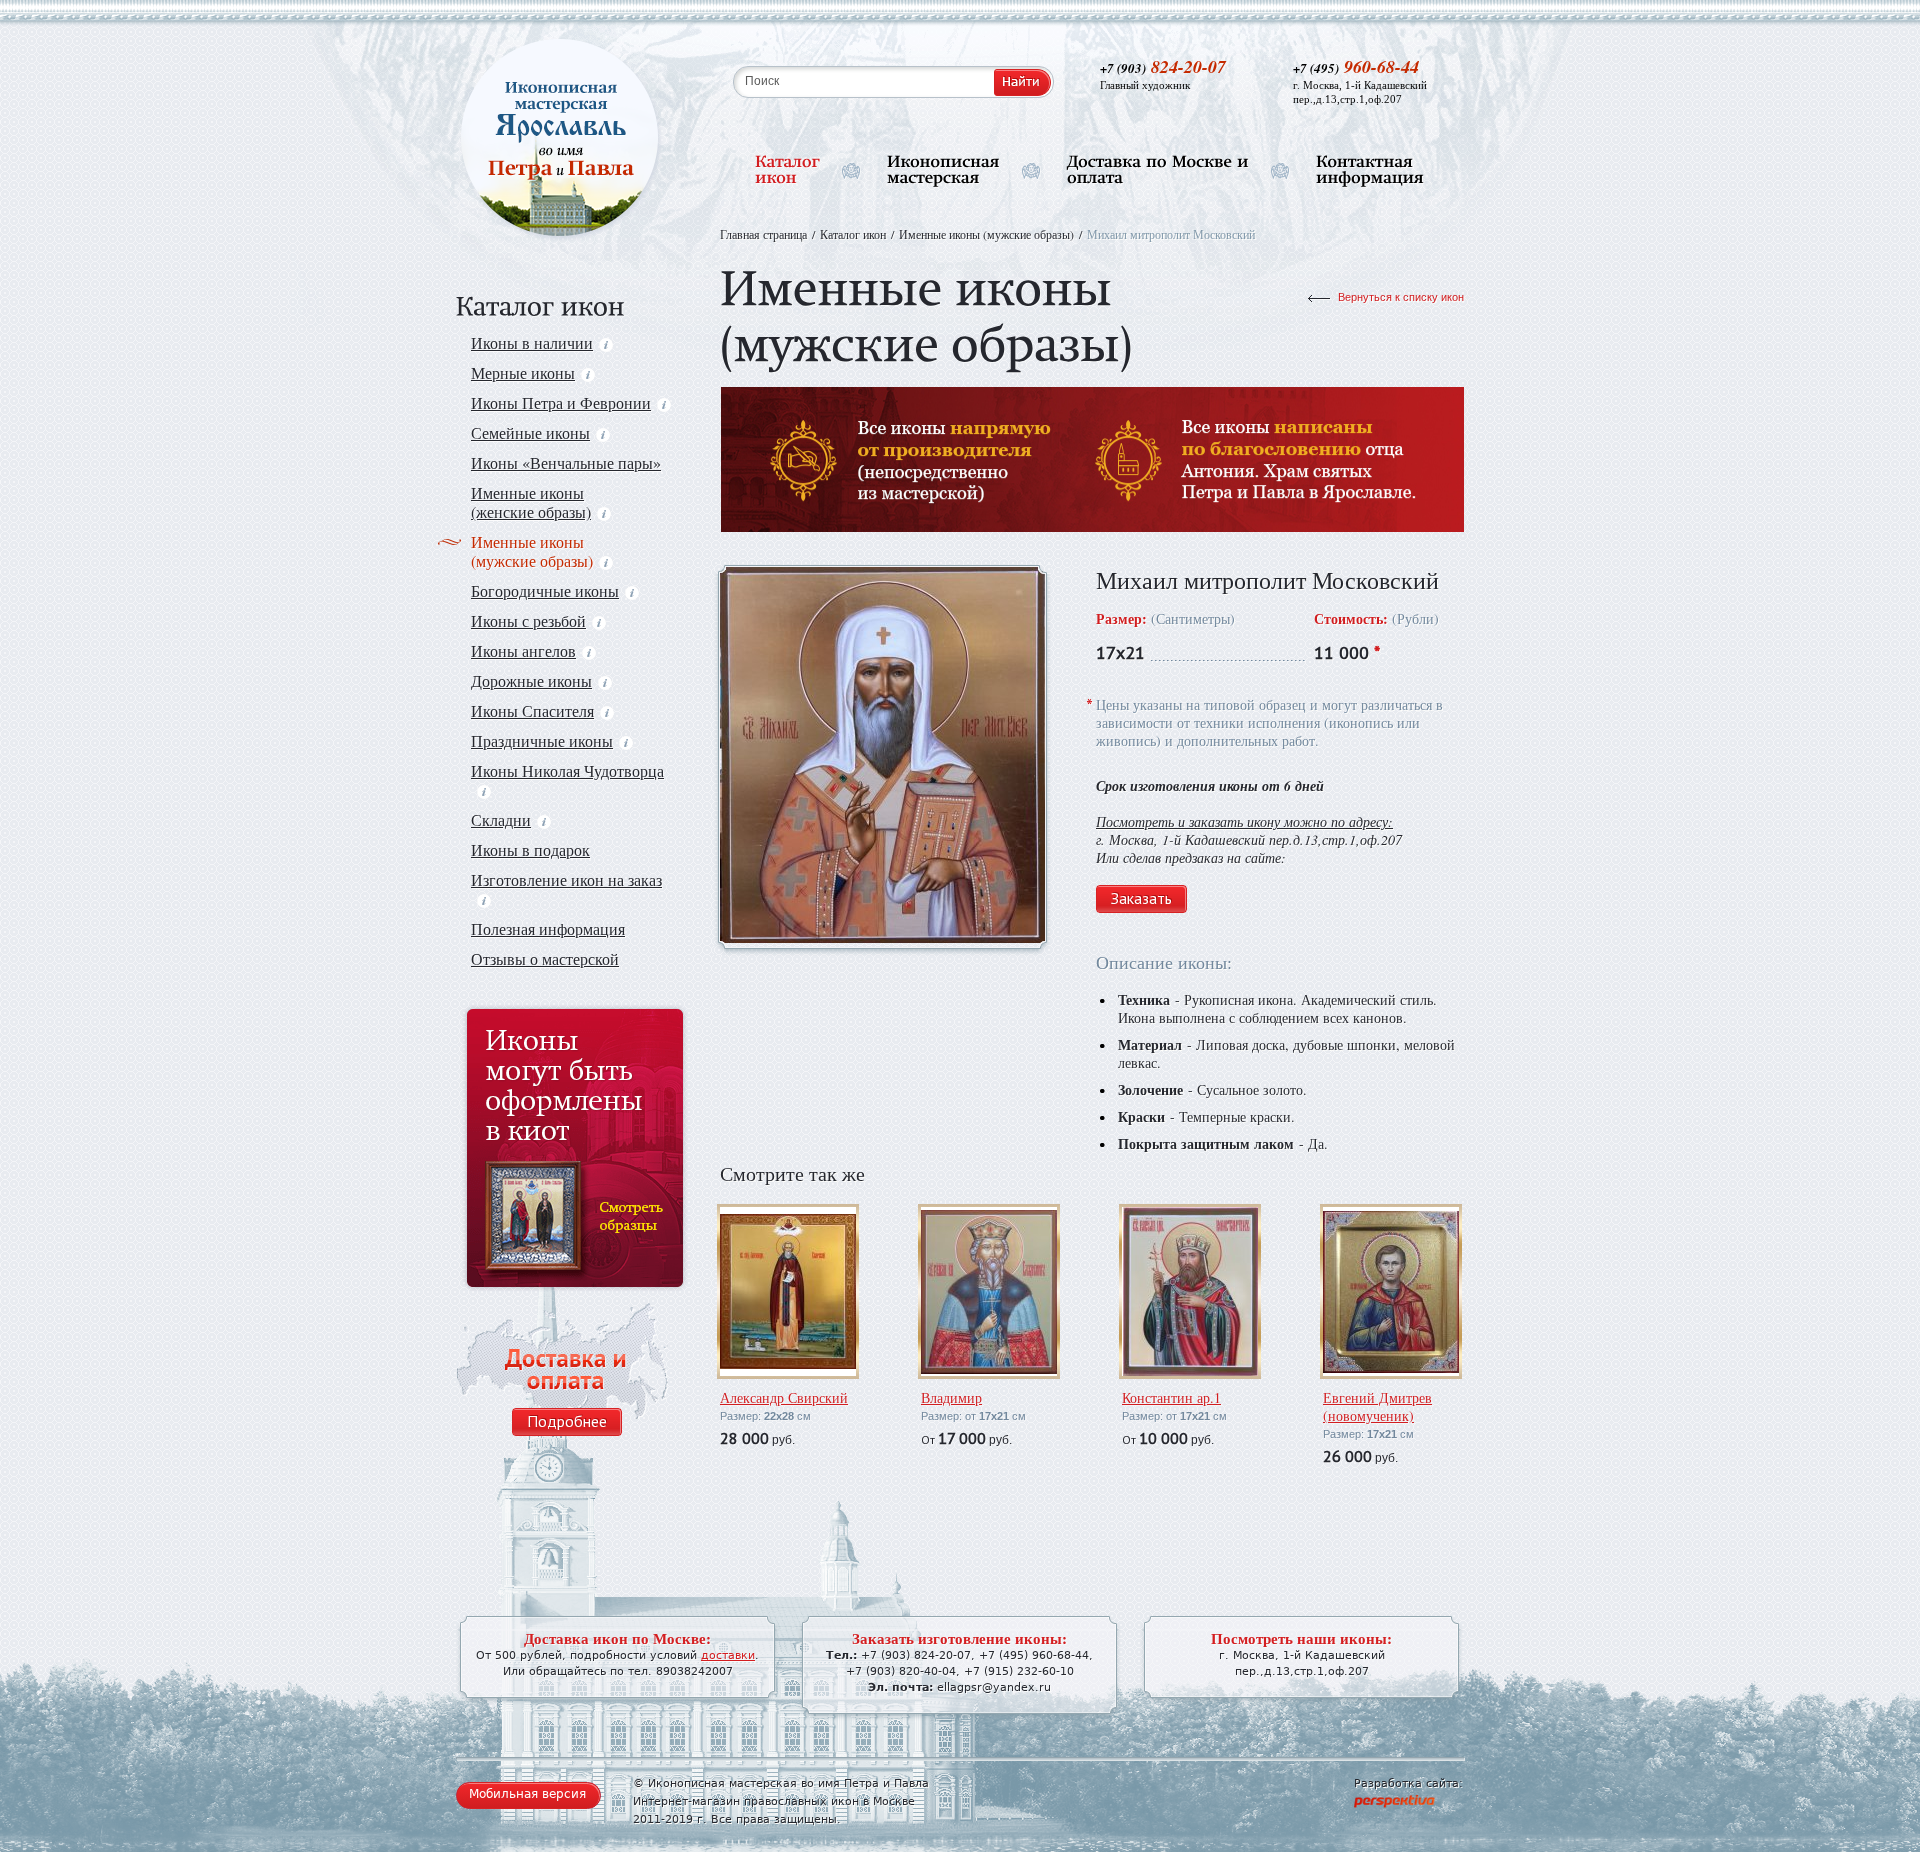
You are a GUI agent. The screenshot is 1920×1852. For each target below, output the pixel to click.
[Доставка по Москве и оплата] (1158, 170)
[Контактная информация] (1370, 170)
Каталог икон (853, 234)
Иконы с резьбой (528, 620)
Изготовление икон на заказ (566, 879)
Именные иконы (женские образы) (531, 502)
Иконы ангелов (523, 650)
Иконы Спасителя (532, 710)
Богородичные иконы (545, 590)
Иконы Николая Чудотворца (567, 770)
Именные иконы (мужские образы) (532, 551)
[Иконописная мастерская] (943, 170)
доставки (728, 1655)
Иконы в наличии (532, 342)
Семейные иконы (530, 432)
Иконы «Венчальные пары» (566, 462)
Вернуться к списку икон (1401, 297)
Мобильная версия (527, 1794)
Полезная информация (548, 928)
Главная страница (763, 234)
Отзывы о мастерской (545, 958)
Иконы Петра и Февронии (561, 402)
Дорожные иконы (531, 680)
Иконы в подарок (530, 849)
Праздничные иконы (542, 740)
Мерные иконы (523, 372)
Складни (501, 819)
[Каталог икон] (787, 170)
